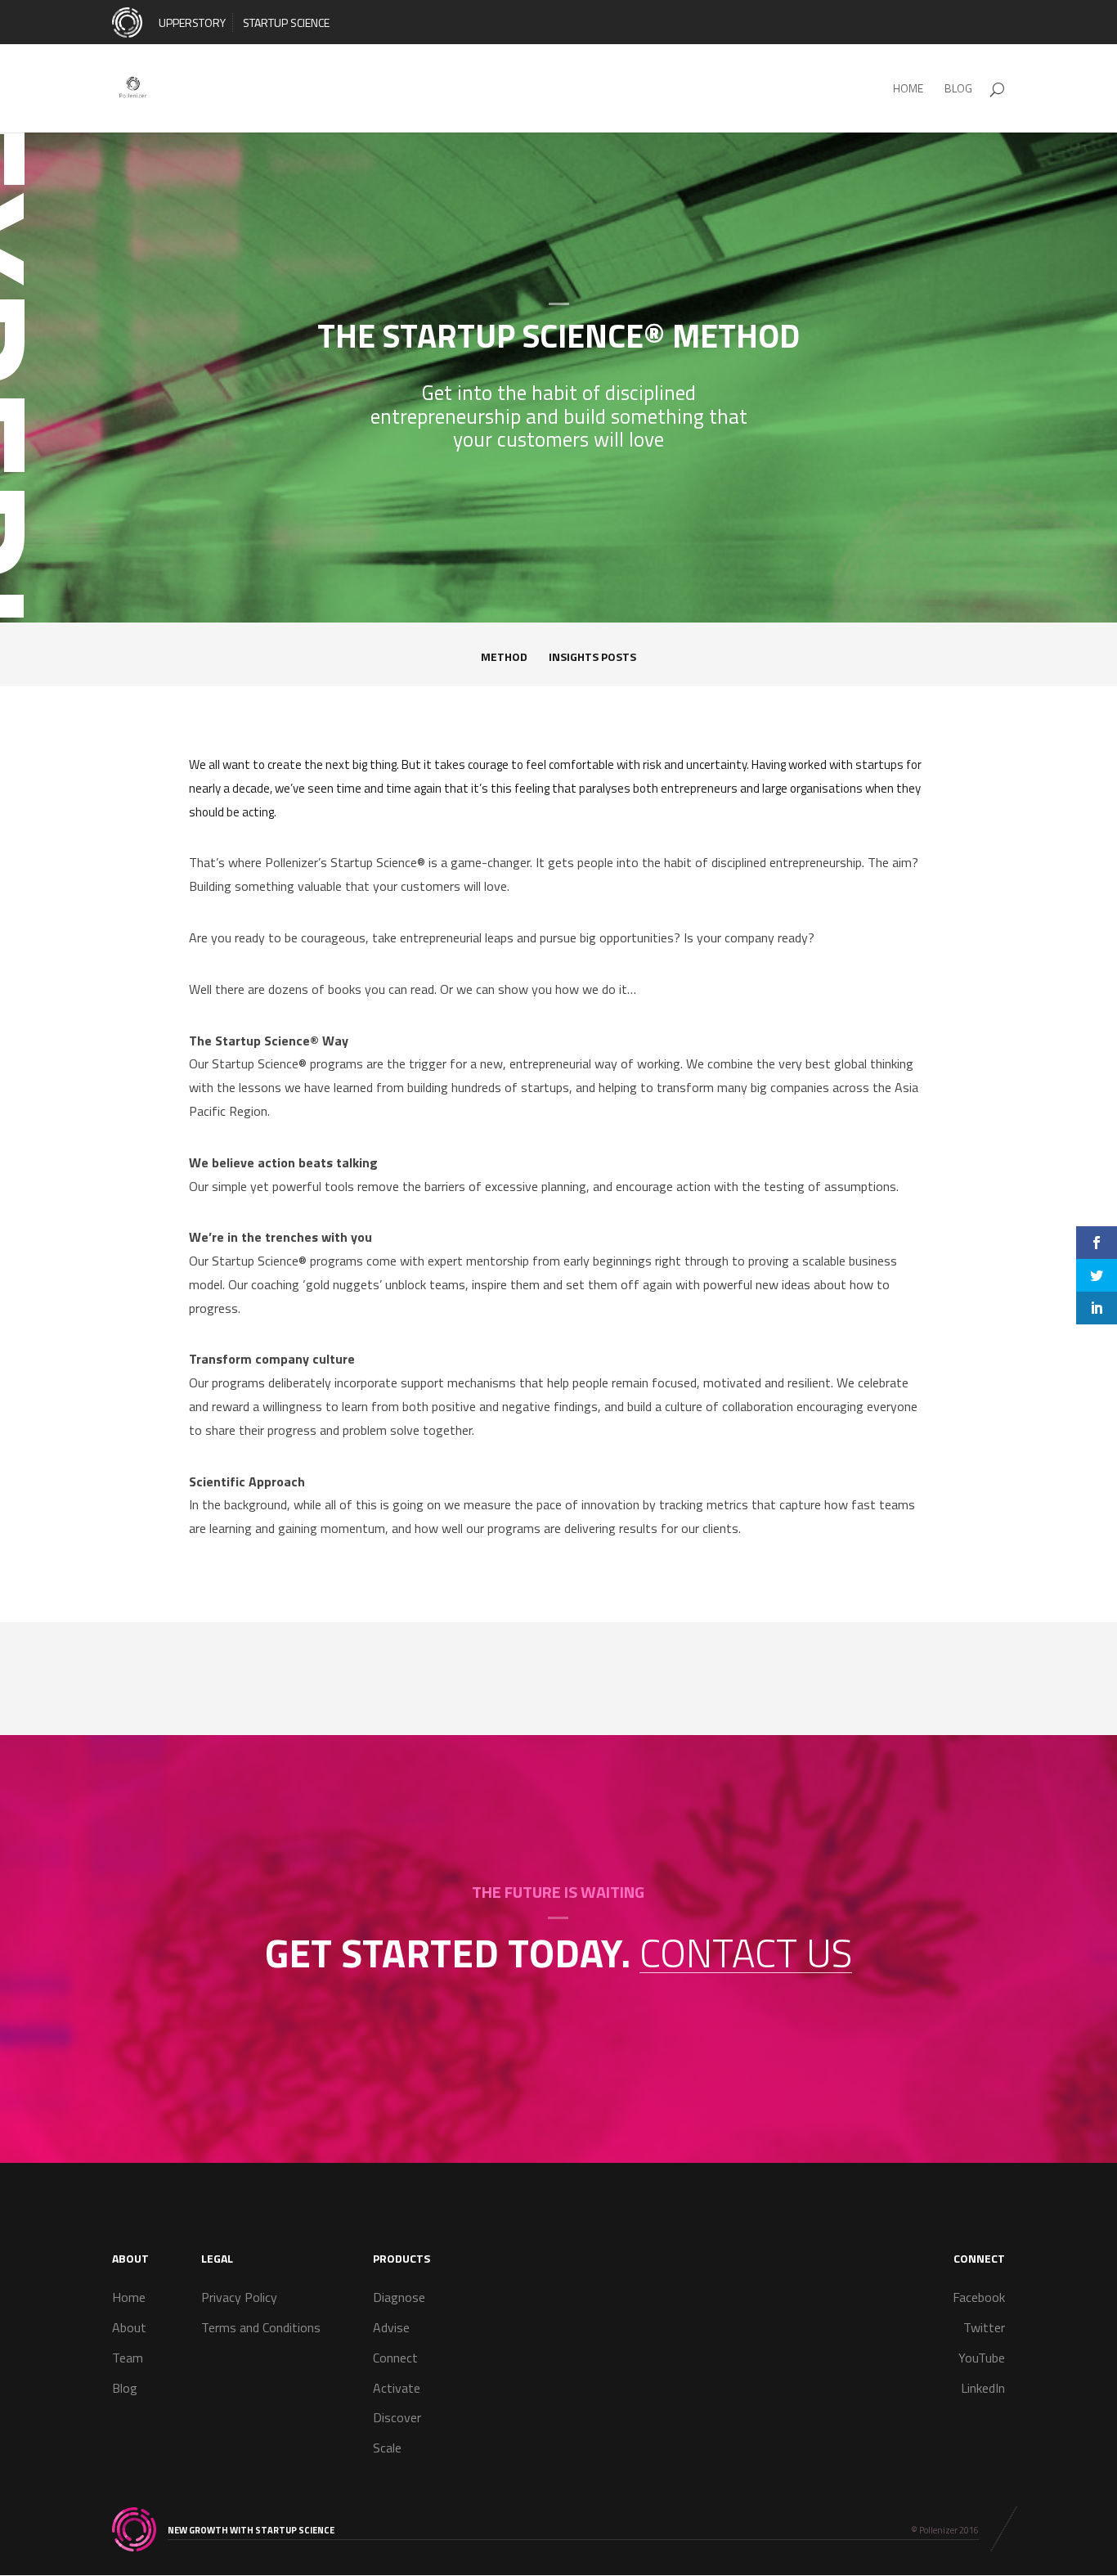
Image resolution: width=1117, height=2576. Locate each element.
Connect (395, 2358)
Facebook (979, 2297)
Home (908, 90)
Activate (397, 2388)
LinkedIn (983, 2388)
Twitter (984, 2327)
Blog (125, 2388)
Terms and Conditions (261, 2327)
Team (128, 2358)
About (129, 2327)
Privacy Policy (239, 2297)
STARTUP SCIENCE (286, 22)
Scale (387, 2448)
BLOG (958, 90)
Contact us (746, 1953)
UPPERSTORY (192, 22)
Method (504, 658)
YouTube (982, 2358)
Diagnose (399, 2297)
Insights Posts (592, 658)
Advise (391, 2327)
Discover (397, 2417)
